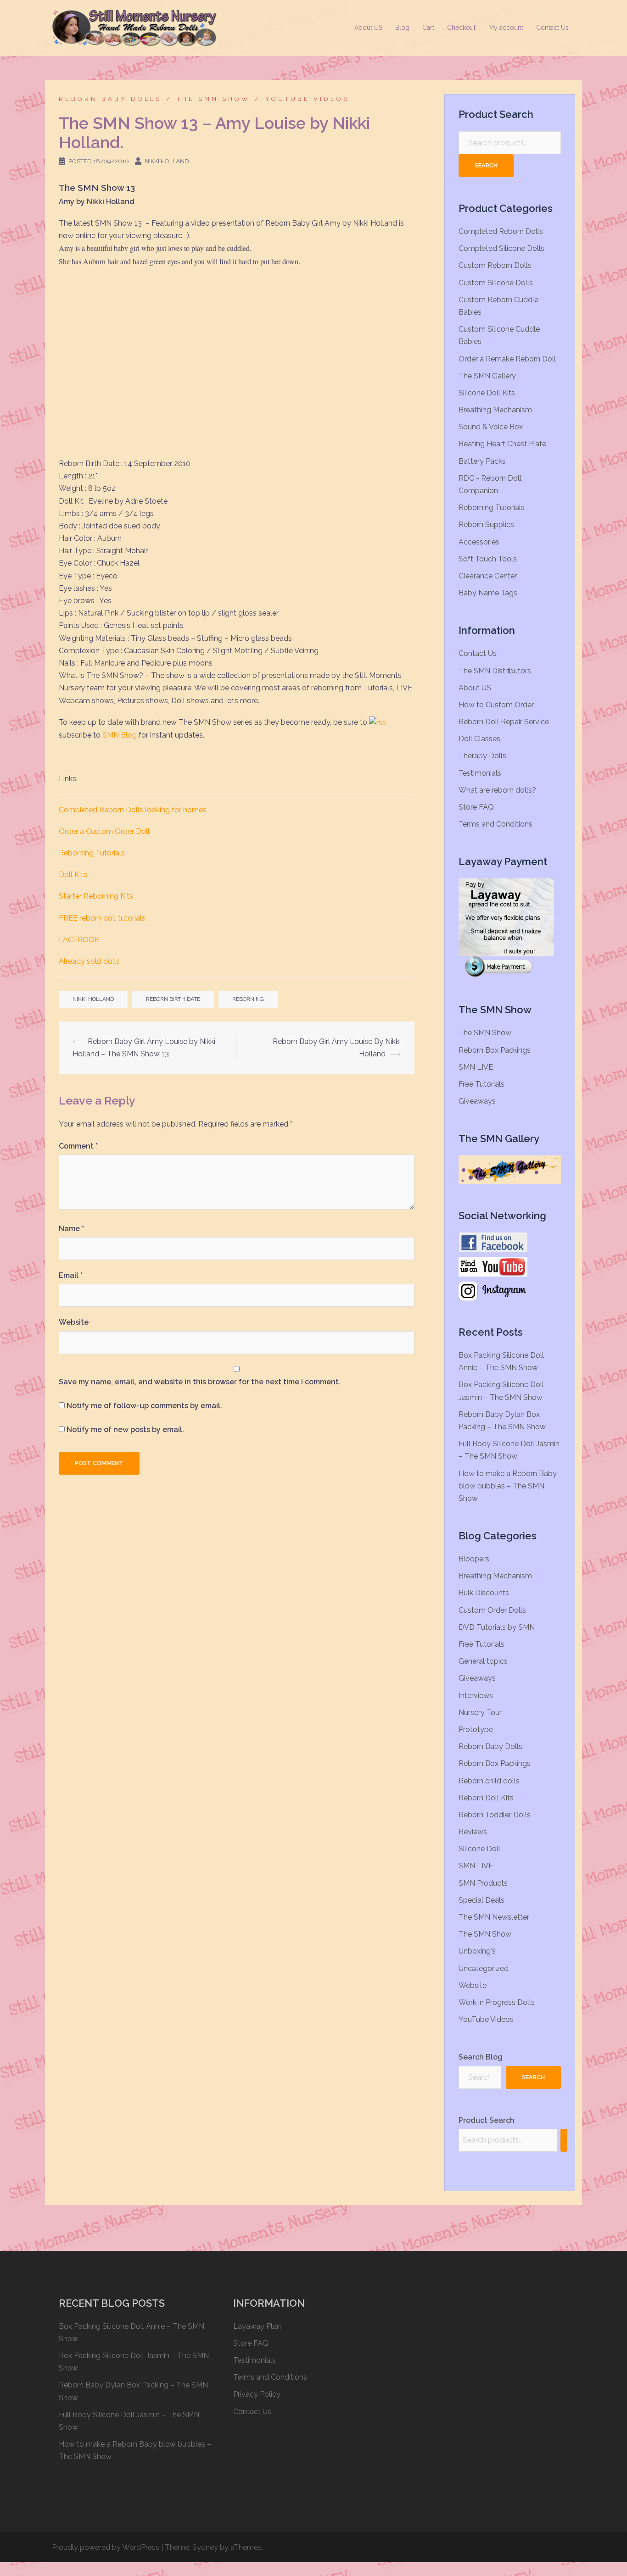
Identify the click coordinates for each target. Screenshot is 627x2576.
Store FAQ (476, 807)
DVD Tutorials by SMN (497, 1627)
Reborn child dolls (489, 1781)
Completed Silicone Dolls (501, 248)
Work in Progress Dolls (497, 2002)
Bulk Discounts (484, 1593)
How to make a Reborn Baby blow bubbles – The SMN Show (508, 1486)
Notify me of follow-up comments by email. (144, 1406)
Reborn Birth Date (173, 999)
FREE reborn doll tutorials (102, 918)
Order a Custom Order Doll (104, 831)
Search (486, 165)
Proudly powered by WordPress (106, 2547)
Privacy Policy (257, 2394)
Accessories (479, 542)
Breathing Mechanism (495, 410)
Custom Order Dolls (492, 1610)
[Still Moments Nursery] (134, 27)
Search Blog (481, 2057)
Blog (402, 28)
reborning (248, 999)
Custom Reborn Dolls (495, 265)
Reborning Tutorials (92, 853)
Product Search (487, 2120)
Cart (428, 28)
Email (71, 1275)
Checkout (461, 28)
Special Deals (481, 1900)
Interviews (476, 1696)
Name (71, 1229)
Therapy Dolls (482, 756)
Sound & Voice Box (491, 427)
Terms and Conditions (495, 824)
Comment (78, 1146)
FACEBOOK (79, 940)
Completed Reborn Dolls (501, 231)
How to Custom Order (496, 705)
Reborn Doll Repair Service (504, 722)
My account (506, 28)
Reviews (473, 1832)
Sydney (205, 2547)
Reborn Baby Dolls (110, 99)
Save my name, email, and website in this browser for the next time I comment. (200, 1382)
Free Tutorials (481, 1084)
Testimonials (480, 773)
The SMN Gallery (487, 376)
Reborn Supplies (486, 525)
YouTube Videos (307, 99)
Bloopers (474, 1559)
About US (368, 28)
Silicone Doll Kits (487, 393)
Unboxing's (477, 1951)
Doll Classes (479, 739)
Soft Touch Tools (488, 559)
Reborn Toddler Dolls (495, 1815)
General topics (483, 1661)
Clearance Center (488, 576)
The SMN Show (213, 99)
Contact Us (552, 28)
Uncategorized (484, 1968)
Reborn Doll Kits (486, 1798)
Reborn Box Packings (495, 1050)
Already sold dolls (89, 961)
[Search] (564, 2140)
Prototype (476, 1729)
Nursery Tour (480, 1713)
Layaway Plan (257, 2326)
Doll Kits (73, 874)
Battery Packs (482, 461)
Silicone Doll (479, 1849)
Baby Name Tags (488, 593)
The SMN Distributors (495, 671)
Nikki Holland (167, 161)
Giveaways (477, 1101)
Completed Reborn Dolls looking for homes (133, 810)
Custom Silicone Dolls (496, 283)
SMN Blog (120, 735)
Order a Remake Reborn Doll (507, 359)
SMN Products (483, 1883)
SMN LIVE (476, 1067)
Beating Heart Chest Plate (502, 444)
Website (74, 1322)
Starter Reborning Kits (96, 896)
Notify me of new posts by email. (125, 1430)
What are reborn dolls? (497, 790)
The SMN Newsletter (494, 1917)
